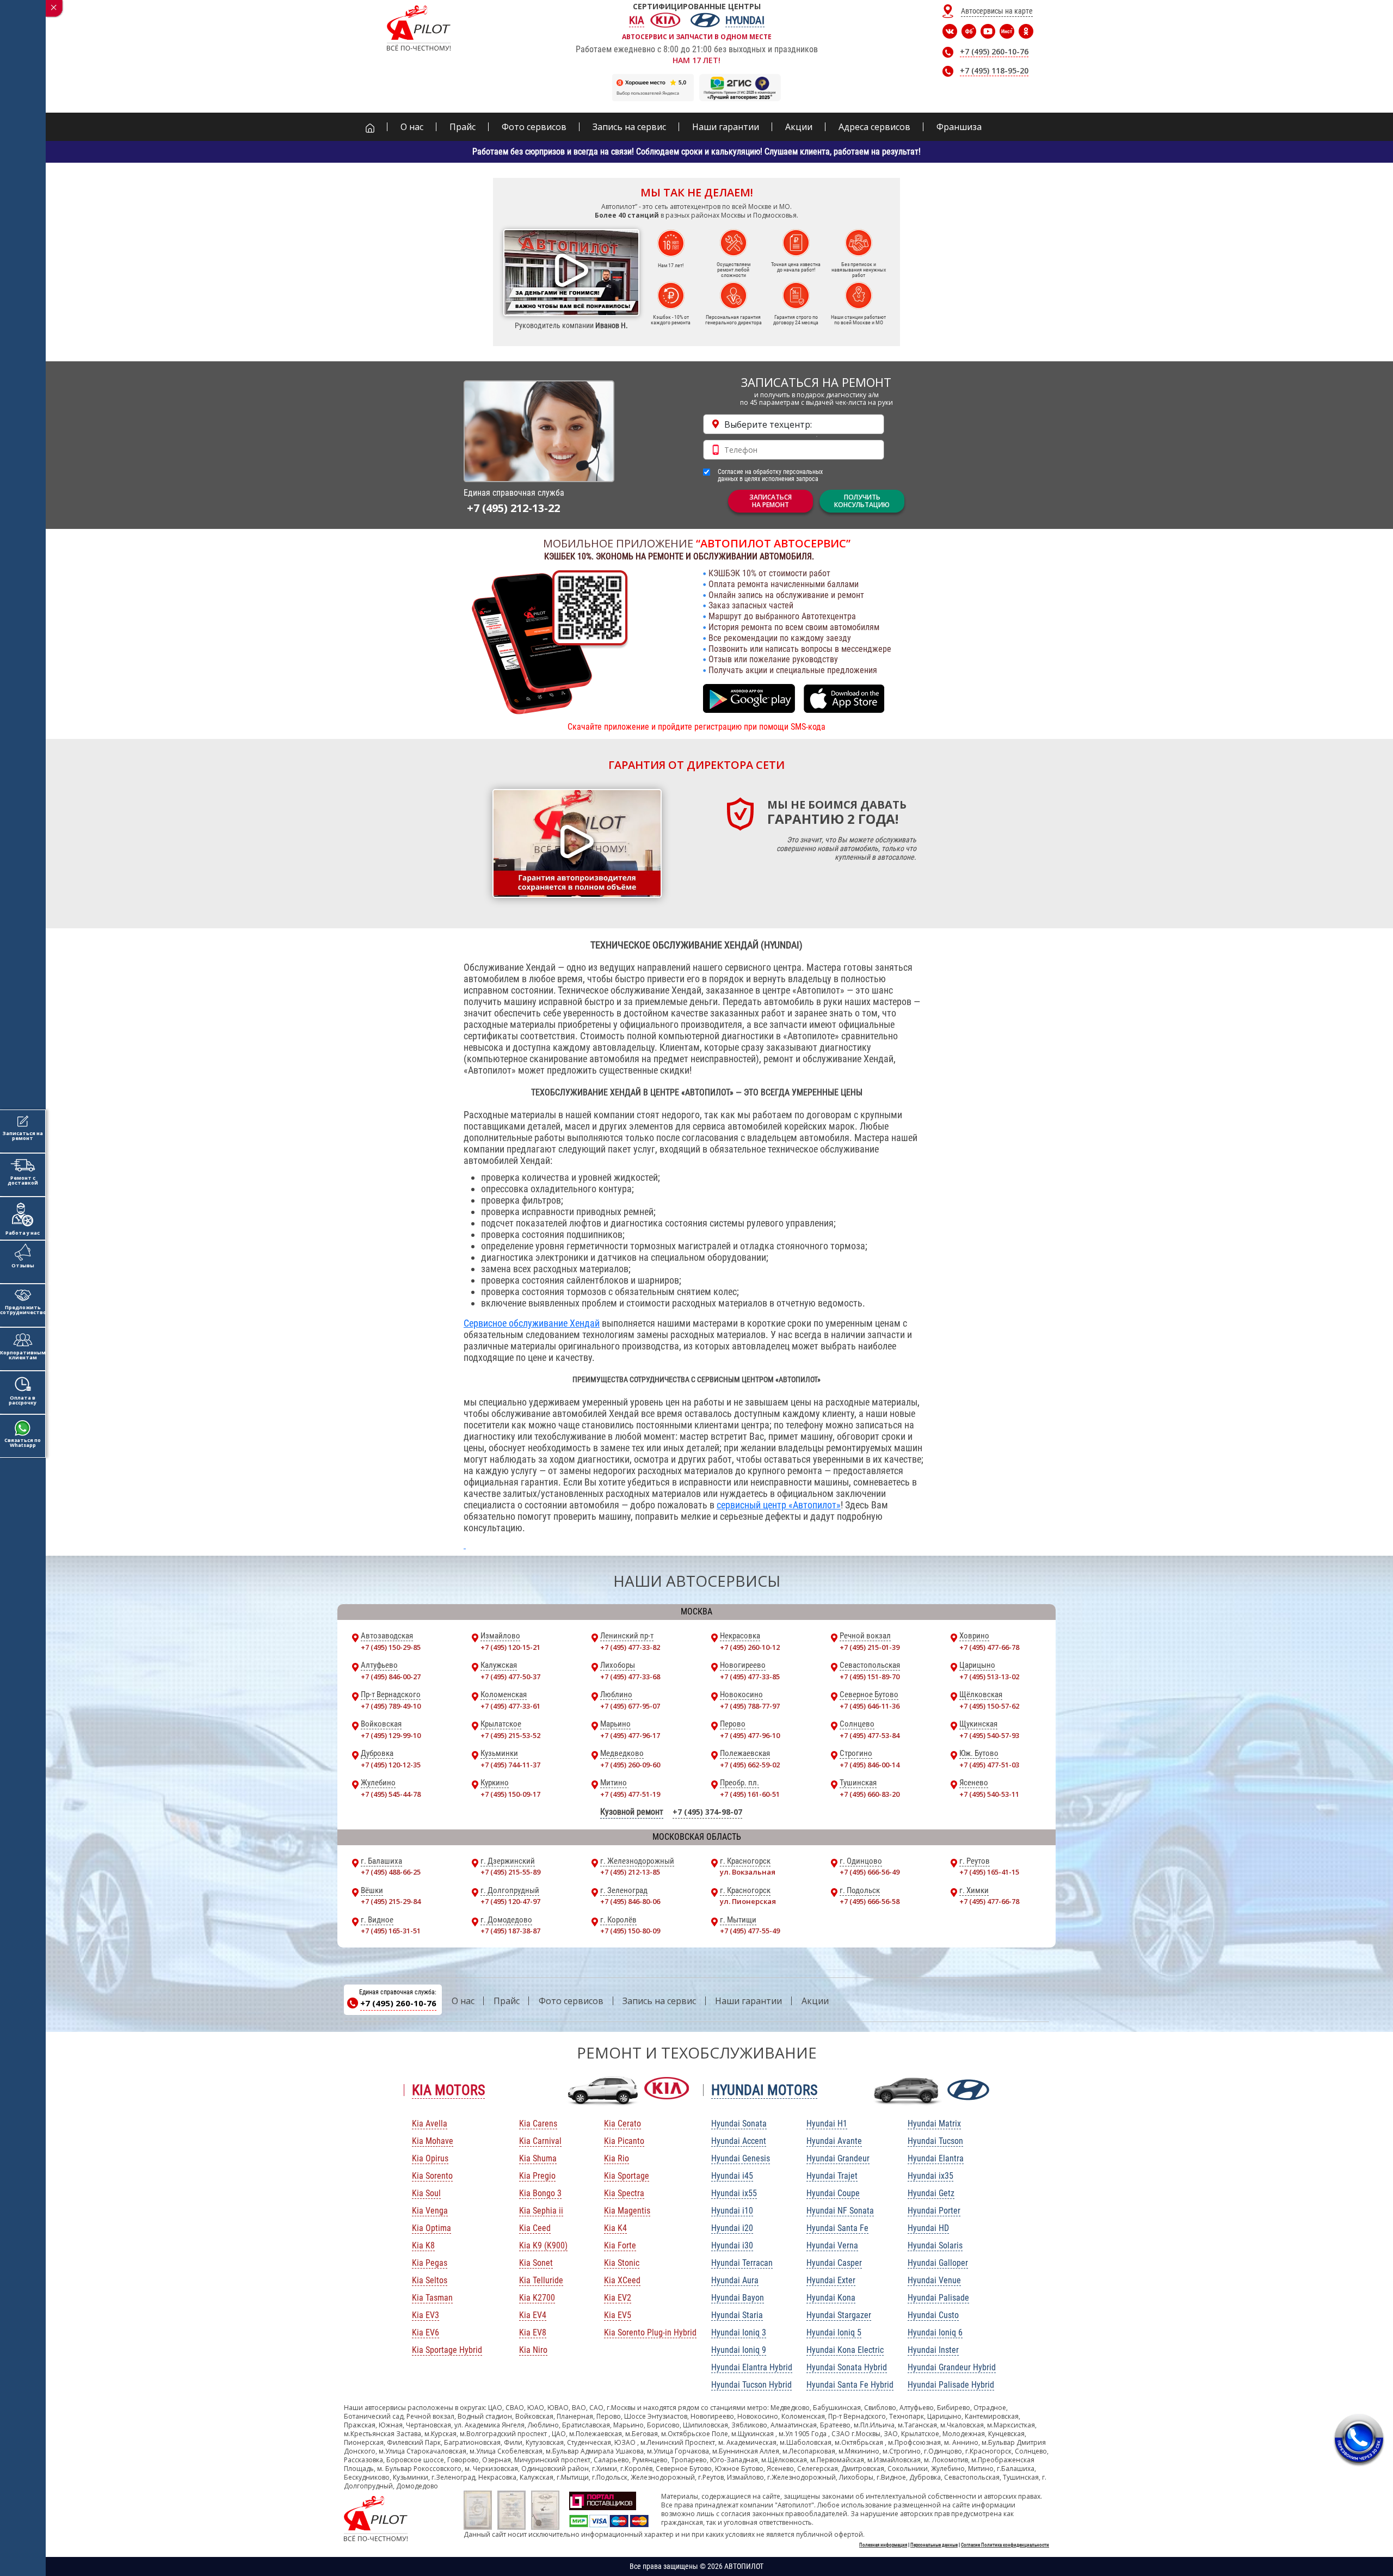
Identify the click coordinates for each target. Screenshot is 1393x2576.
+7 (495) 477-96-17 (630, 1735)
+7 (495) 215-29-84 (391, 1901)
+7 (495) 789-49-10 (391, 1706)
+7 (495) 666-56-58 (870, 1901)
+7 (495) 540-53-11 (989, 1794)
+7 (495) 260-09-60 (630, 1765)
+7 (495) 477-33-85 (750, 1677)
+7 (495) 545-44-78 (391, 1794)
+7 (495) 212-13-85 (630, 1872)
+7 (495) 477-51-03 (989, 1765)
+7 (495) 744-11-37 (510, 1765)
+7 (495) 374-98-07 (707, 1812)
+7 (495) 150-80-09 (630, 1931)
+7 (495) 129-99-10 (391, 1735)
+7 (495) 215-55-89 (510, 1872)
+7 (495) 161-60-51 (750, 1794)
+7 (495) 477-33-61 (510, 1706)
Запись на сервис (659, 2001)
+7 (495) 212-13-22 (513, 508)
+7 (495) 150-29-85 (391, 1647)
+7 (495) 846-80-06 (630, 1901)
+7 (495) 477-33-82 (630, 1647)
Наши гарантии (748, 2001)
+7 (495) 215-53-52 (510, 1735)
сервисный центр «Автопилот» (779, 1505)
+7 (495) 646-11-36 (870, 1706)
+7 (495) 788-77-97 (750, 1706)
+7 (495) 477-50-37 (510, 1677)
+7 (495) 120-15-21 (510, 1647)
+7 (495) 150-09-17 (510, 1794)
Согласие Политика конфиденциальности (1005, 2545)
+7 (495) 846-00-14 (870, 1765)
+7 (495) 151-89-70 (870, 1677)
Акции (815, 2001)
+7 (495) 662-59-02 (750, 1765)
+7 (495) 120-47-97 (510, 1901)
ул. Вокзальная (748, 1872)
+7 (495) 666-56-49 (870, 1872)
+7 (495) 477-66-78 (989, 1647)
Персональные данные (934, 2545)
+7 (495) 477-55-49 (750, 1931)
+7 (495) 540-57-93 (989, 1735)
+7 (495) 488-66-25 (391, 1872)
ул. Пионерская (748, 1901)
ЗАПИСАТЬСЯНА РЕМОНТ (771, 501)
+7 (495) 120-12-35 (391, 1765)
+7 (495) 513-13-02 (989, 1677)
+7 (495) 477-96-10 (750, 1735)
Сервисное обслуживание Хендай (532, 1323)
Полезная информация (883, 2545)
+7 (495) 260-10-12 (750, 1647)
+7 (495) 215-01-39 (870, 1647)
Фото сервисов (571, 2001)
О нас (463, 2001)
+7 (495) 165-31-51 (391, 1931)
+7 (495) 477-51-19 (630, 1794)
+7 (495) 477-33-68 (630, 1677)
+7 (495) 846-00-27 (391, 1677)
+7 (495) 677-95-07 (630, 1706)
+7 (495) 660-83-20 (870, 1794)
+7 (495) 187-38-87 (510, 1931)
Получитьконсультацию (862, 501)
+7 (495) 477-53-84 (870, 1735)
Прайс (507, 2001)
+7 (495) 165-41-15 (989, 1872)
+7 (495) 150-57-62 (989, 1706)
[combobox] (794, 424)
